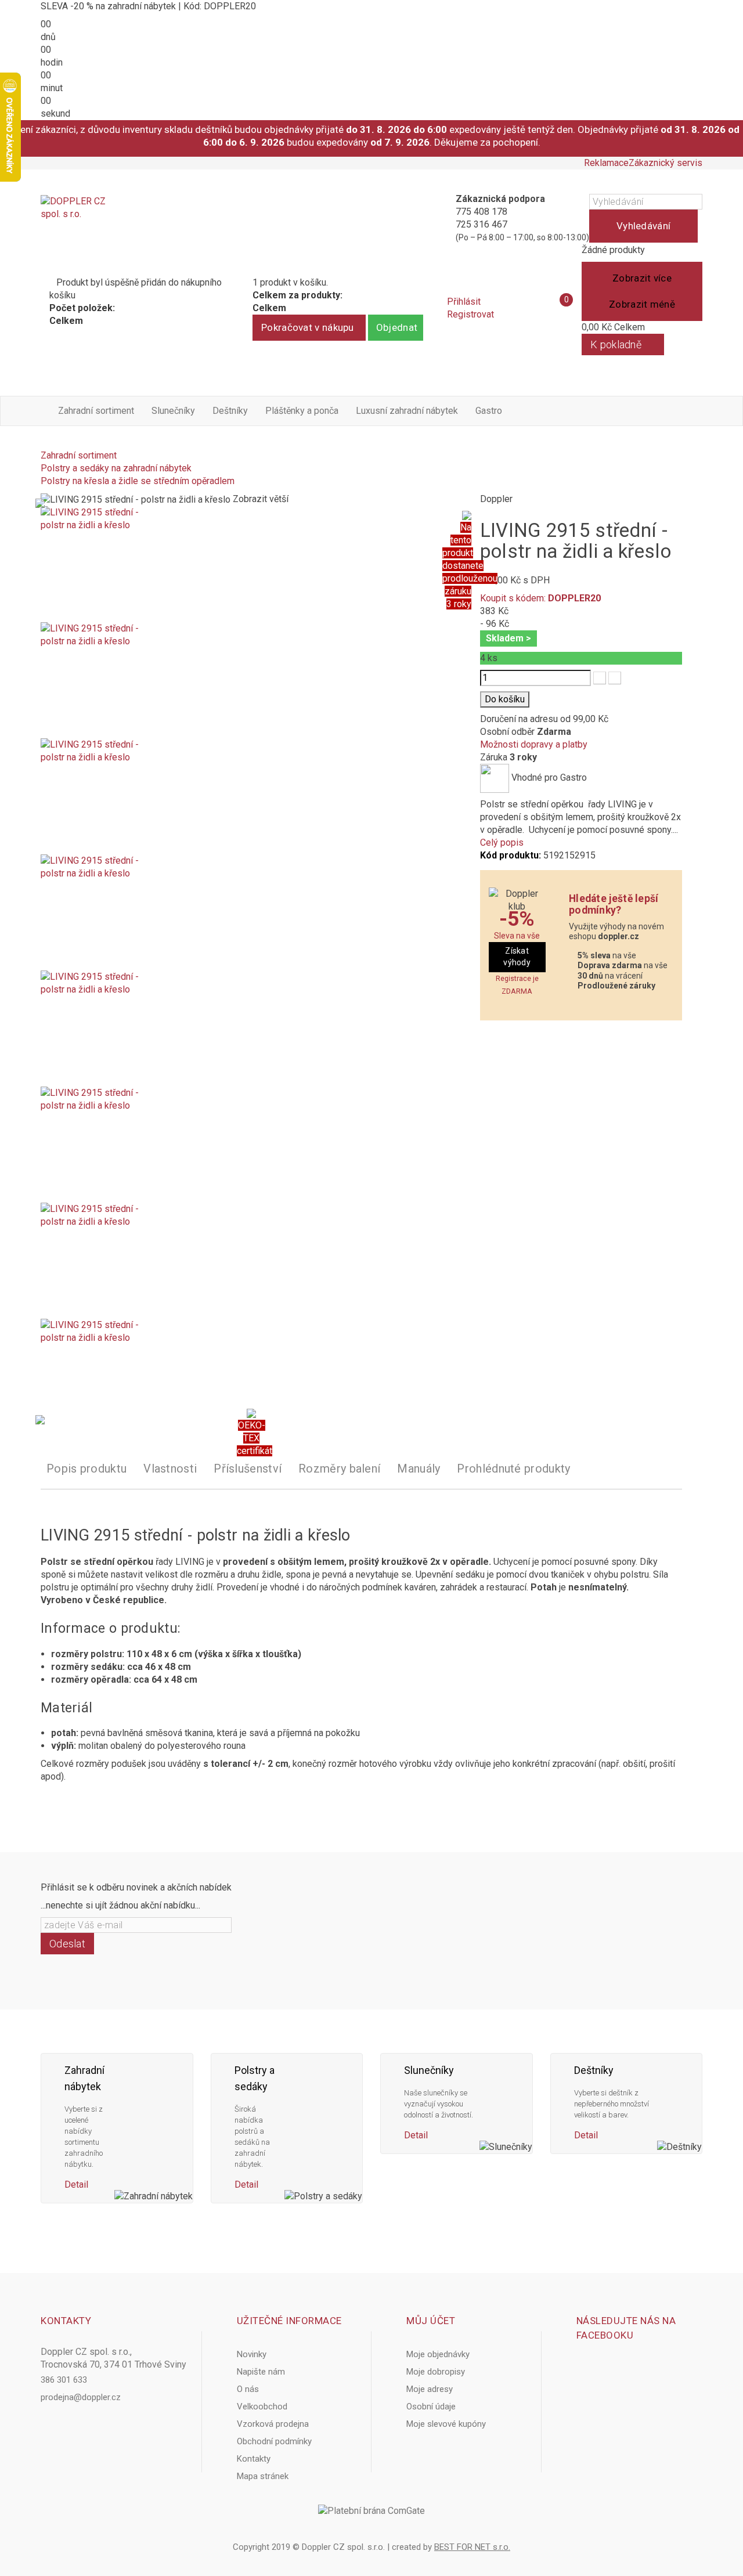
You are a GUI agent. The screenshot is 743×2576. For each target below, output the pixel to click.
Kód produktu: (511, 855)
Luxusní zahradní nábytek (407, 411)
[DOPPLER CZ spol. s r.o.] (74, 218)
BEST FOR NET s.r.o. (472, 2547)
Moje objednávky (438, 2354)
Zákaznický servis (666, 163)
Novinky (252, 2354)
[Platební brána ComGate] (371, 2511)
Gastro (489, 411)
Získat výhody (517, 957)
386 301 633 (64, 2380)
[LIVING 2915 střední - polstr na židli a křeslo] (252, 564)
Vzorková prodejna (273, 2424)
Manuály (419, 1469)
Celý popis (502, 843)
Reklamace (606, 163)
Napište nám (261, 2372)
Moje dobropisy (436, 2372)
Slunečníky (173, 411)
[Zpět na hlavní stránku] (44, 443)
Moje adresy (430, 2389)
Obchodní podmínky (274, 2441)
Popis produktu (86, 1469)
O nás (248, 2389)
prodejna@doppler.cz (81, 2397)
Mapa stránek (263, 2476)
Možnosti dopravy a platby (534, 744)
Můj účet (431, 2321)
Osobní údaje (431, 2407)
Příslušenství (248, 1469)
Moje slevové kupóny (446, 2424)
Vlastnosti (170, 1469)
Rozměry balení (339, 1469)
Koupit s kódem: (540, 598)
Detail (76, 2184)
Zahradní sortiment (96, 411)
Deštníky (230, 411)
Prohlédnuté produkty (513, 1469)
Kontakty (254, 2459)
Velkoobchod (262, 2407)
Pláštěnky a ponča (302, 411)
